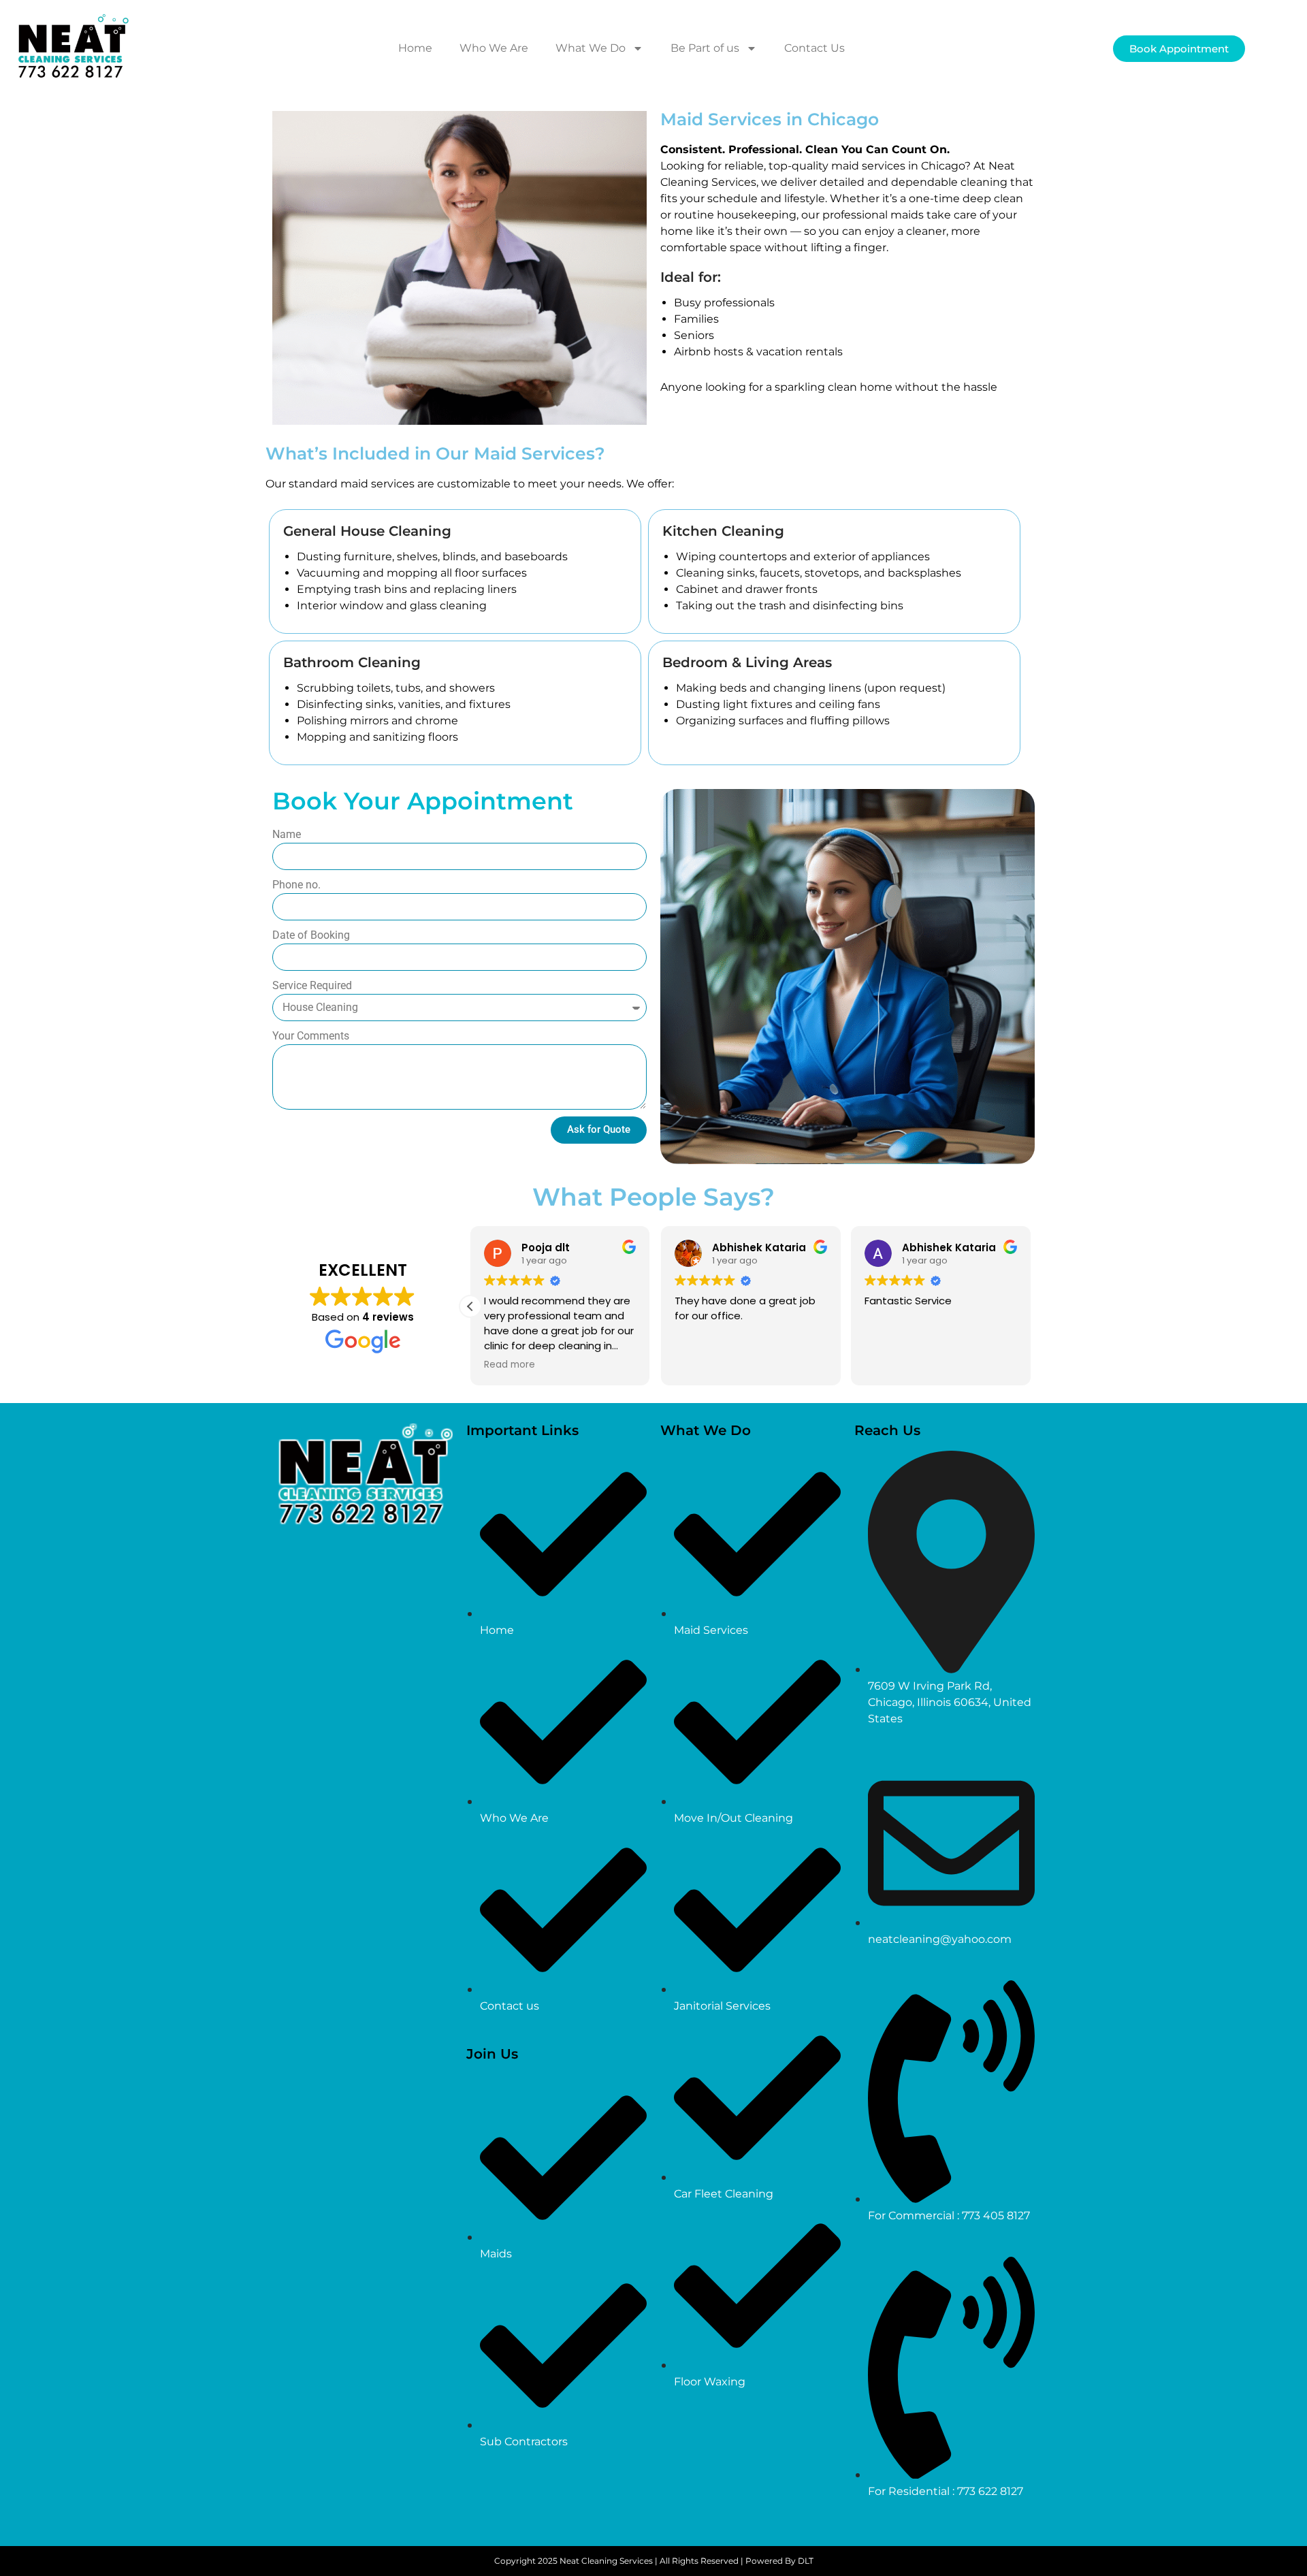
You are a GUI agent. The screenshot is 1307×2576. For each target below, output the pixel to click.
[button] (470, 1306)
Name (287, 834)
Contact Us (814, 48)
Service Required (312, 985)
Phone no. (296, 885)
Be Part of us (705, 48)
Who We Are (494, 48)
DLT (806, 2561)
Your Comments (311, 1036)
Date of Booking (311, 935)
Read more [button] (510, 1365)
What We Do (591, 48)
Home (415, 48)
